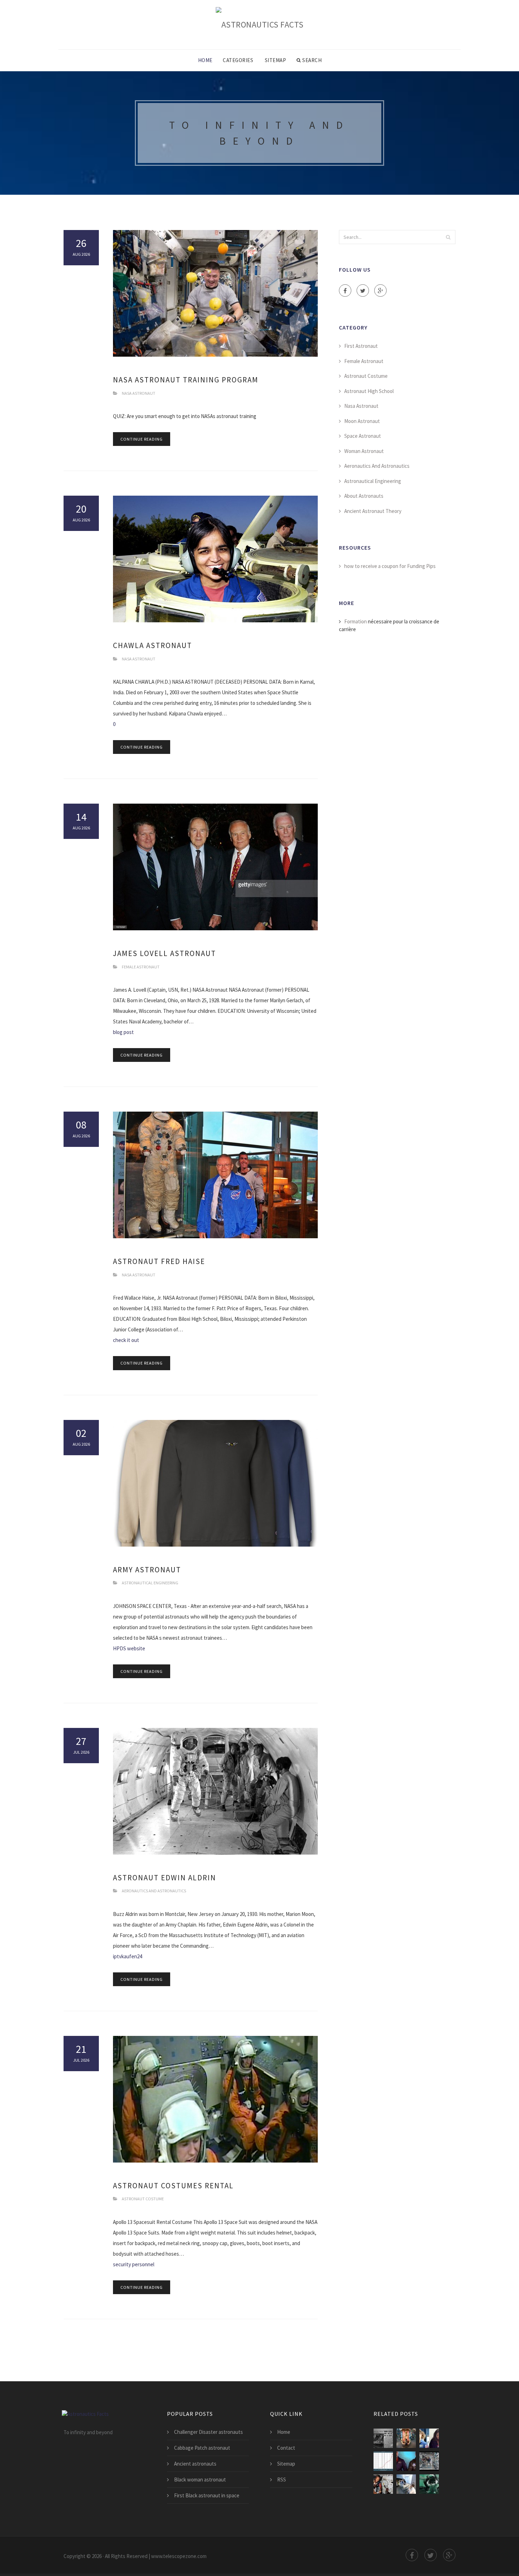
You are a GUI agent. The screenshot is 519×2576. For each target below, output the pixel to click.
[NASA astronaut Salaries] (383, 2461)
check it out (126, 1340)
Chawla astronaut (153, 645)
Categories (238, 60)
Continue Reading (142, 439)
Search (312, 60)
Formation (356, 621)
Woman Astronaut (364, 451)
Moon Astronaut (362, 421)
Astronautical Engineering (150, 1583)
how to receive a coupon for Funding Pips (390, 566)
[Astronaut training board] (406, 2484)
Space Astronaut (363, 436)
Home (205, 60)
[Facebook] (345, 291)
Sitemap (276, 60)
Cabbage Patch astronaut (202, 2448)
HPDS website (129, 1648)
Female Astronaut (141, 967)
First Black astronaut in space (207, 2495)
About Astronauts (364, 496)
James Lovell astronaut (165, 953)
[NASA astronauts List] (406, 2461)
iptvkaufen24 (127, 1956)
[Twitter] (363, 291)
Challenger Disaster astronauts (208, 2432)
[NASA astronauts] (429, 2461)
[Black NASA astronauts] (383, 2484)
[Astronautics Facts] (260, 24)
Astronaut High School (369, 391)
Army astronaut (147, 1570)
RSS (282, 2480)
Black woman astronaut (200, 2480)
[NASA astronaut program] (383, 2438)
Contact (286, 2448)
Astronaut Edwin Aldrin (165, 1878)
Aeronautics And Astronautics (154, 1891)
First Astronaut (361, 346)
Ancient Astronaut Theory (373, 511)
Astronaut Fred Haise (159, 1261)
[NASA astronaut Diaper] (429, 2438)
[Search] (448, 237)
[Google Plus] (380, 291)
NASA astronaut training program (186, 380)
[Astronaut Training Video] (429, 2484)
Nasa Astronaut (139, 393)
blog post (123, 1032)
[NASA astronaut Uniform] (406, 2438)
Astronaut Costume (143, 2199)
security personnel (134, 2264)
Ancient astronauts (195, 2464)
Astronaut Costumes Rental (173, 2186)
